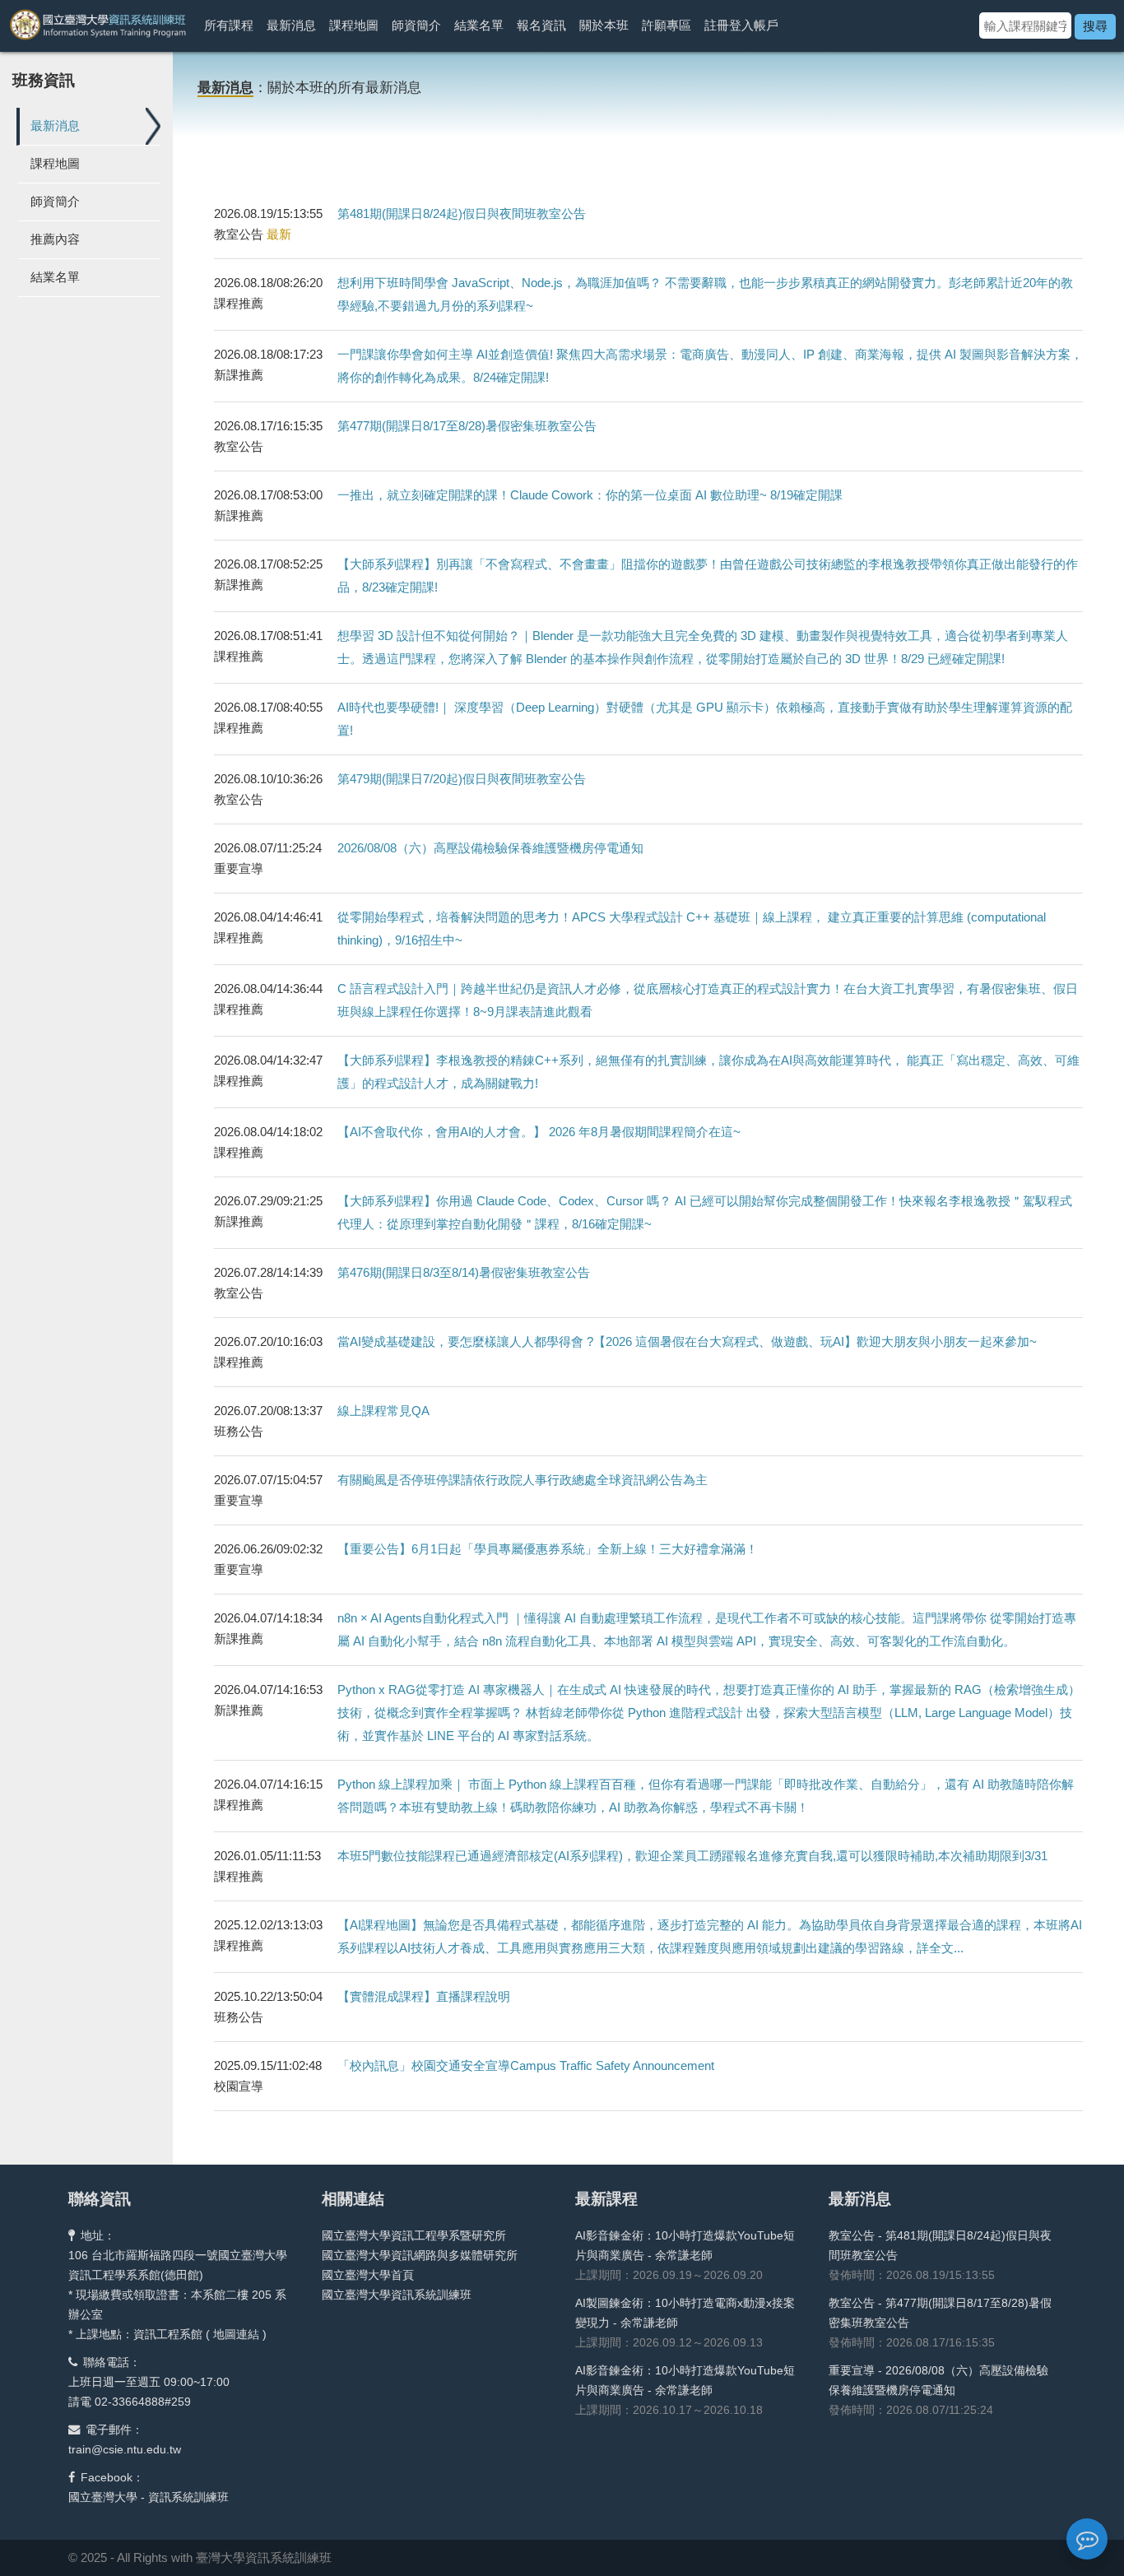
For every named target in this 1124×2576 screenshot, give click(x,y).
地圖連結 (236, 2334)
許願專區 (667, 25)
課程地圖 (354, 25)
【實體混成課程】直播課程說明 (424, 1996)
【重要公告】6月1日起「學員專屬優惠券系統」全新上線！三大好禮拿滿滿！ (548, 1549)
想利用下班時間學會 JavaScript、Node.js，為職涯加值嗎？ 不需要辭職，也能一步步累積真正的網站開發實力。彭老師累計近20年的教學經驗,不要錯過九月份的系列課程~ (705, 294)
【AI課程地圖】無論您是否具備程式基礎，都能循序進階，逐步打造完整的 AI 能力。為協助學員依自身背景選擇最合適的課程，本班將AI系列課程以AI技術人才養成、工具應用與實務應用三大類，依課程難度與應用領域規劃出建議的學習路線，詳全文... (710, 1936)
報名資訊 (541, 25)
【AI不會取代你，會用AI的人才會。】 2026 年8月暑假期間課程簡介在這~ (539, 1132)
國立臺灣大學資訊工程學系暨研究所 (414, 2235)
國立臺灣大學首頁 (368, 2275)
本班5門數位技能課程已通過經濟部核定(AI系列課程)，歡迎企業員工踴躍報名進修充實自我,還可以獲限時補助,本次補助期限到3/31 (692, 1856)
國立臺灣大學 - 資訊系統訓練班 (149, 2497)
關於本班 (604, 25)
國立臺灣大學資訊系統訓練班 (397, 2295)
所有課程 (229, 25)
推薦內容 (55, 239)
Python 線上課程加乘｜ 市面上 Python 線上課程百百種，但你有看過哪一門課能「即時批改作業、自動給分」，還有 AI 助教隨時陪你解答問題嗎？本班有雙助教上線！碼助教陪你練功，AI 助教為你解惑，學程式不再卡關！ (706, 1796)
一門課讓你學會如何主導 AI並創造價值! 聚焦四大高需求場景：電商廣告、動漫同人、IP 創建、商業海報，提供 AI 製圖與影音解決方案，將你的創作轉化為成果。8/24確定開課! (710, 366)
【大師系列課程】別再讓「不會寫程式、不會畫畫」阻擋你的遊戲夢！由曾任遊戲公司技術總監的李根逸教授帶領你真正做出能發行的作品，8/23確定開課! (708, 576)
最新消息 (291, 25)
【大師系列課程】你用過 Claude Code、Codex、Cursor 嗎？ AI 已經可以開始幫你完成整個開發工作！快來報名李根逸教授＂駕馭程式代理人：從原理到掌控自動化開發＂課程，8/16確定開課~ (705, 1212)
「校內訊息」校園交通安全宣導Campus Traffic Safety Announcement (526, 2065)
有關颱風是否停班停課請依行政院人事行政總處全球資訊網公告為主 (523, 1480)
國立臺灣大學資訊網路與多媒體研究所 (420, 2255)
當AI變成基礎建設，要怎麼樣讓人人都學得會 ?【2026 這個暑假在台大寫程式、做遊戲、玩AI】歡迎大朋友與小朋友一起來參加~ (687, 1341)
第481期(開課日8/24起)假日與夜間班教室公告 (462, 214)
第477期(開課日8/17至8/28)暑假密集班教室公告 (467, 426)
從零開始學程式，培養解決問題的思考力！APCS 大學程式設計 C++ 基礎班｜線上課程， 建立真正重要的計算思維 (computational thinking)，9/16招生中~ (692, 928)
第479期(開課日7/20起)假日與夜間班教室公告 (462, 779)
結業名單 (479, 25)
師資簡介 (416, 25)
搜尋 (1095, 26)
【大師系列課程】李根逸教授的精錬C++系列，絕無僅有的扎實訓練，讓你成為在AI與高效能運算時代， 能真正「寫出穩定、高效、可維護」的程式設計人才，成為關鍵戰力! (708, 1072)
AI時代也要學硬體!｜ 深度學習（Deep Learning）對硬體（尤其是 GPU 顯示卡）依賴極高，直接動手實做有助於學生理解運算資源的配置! (705, 719)
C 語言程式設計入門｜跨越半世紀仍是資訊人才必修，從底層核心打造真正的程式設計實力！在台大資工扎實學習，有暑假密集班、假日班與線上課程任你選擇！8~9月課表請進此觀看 (708, 1000)
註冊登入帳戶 (741, 25)
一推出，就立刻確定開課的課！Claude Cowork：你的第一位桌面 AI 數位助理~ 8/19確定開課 (590, 495)
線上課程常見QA (383, 1411)
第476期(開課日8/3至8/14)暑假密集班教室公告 (464, 1272)
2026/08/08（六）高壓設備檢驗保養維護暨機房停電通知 (490, 848)
